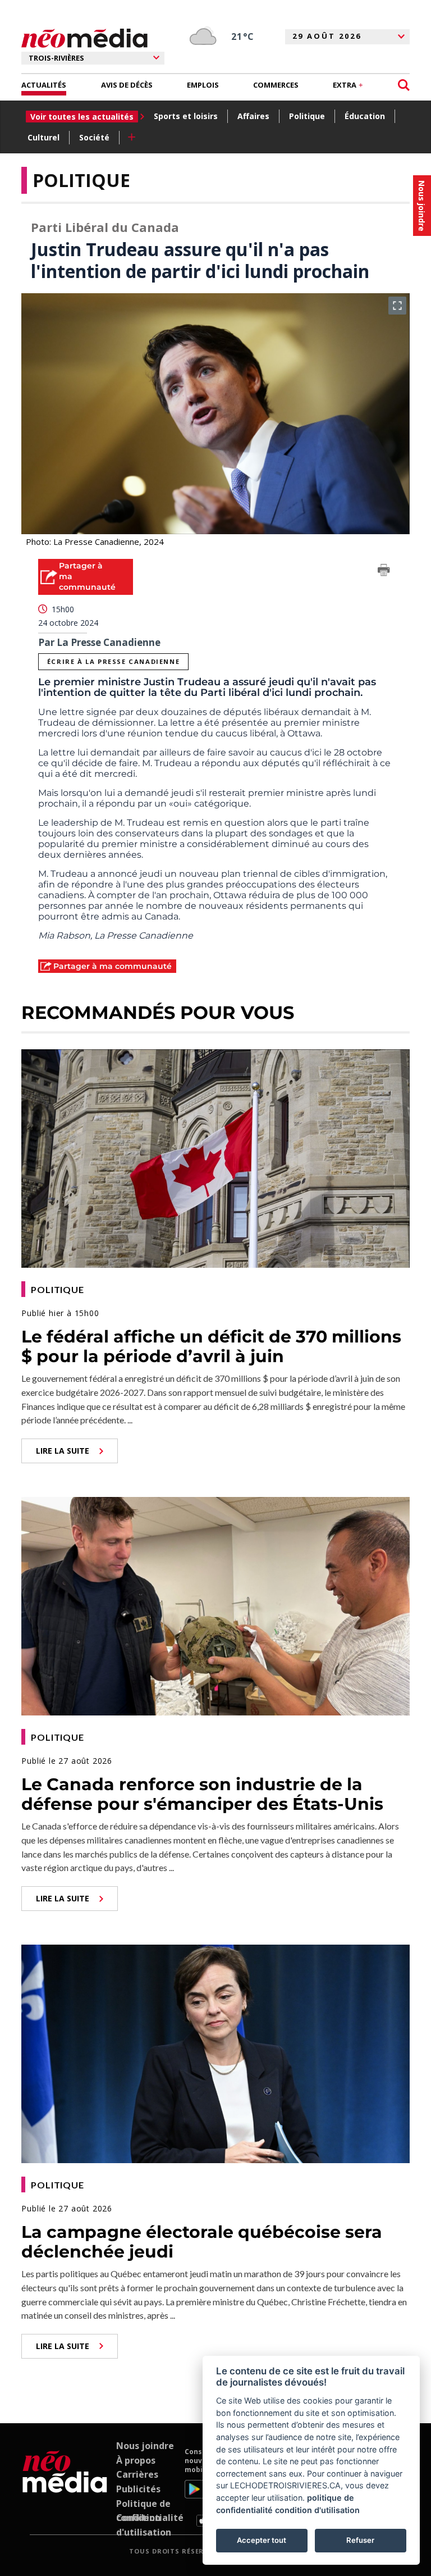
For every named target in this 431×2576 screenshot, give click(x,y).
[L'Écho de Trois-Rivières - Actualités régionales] (84, 38)
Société (94, 137)
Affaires (253, 116)
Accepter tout (262, 2540)
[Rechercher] (404, 85)
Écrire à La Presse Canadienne (113, 661)
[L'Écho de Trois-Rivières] (65, 2487)
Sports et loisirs (186, 116)
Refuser (360, 2540)
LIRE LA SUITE (63, 1451)
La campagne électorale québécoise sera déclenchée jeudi (202, 2242)
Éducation (365, 116)
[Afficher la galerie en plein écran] (397, 306)
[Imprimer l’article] (384, 572)
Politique (307, 116)
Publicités (138, 2489)
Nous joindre (145, 2446)
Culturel (43, 137)
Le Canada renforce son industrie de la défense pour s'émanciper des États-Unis (202, 1794)
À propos (136, 2460)
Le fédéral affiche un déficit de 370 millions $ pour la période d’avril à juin (211, 1346)
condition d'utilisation (317, 2510)
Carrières (137, 2474)
